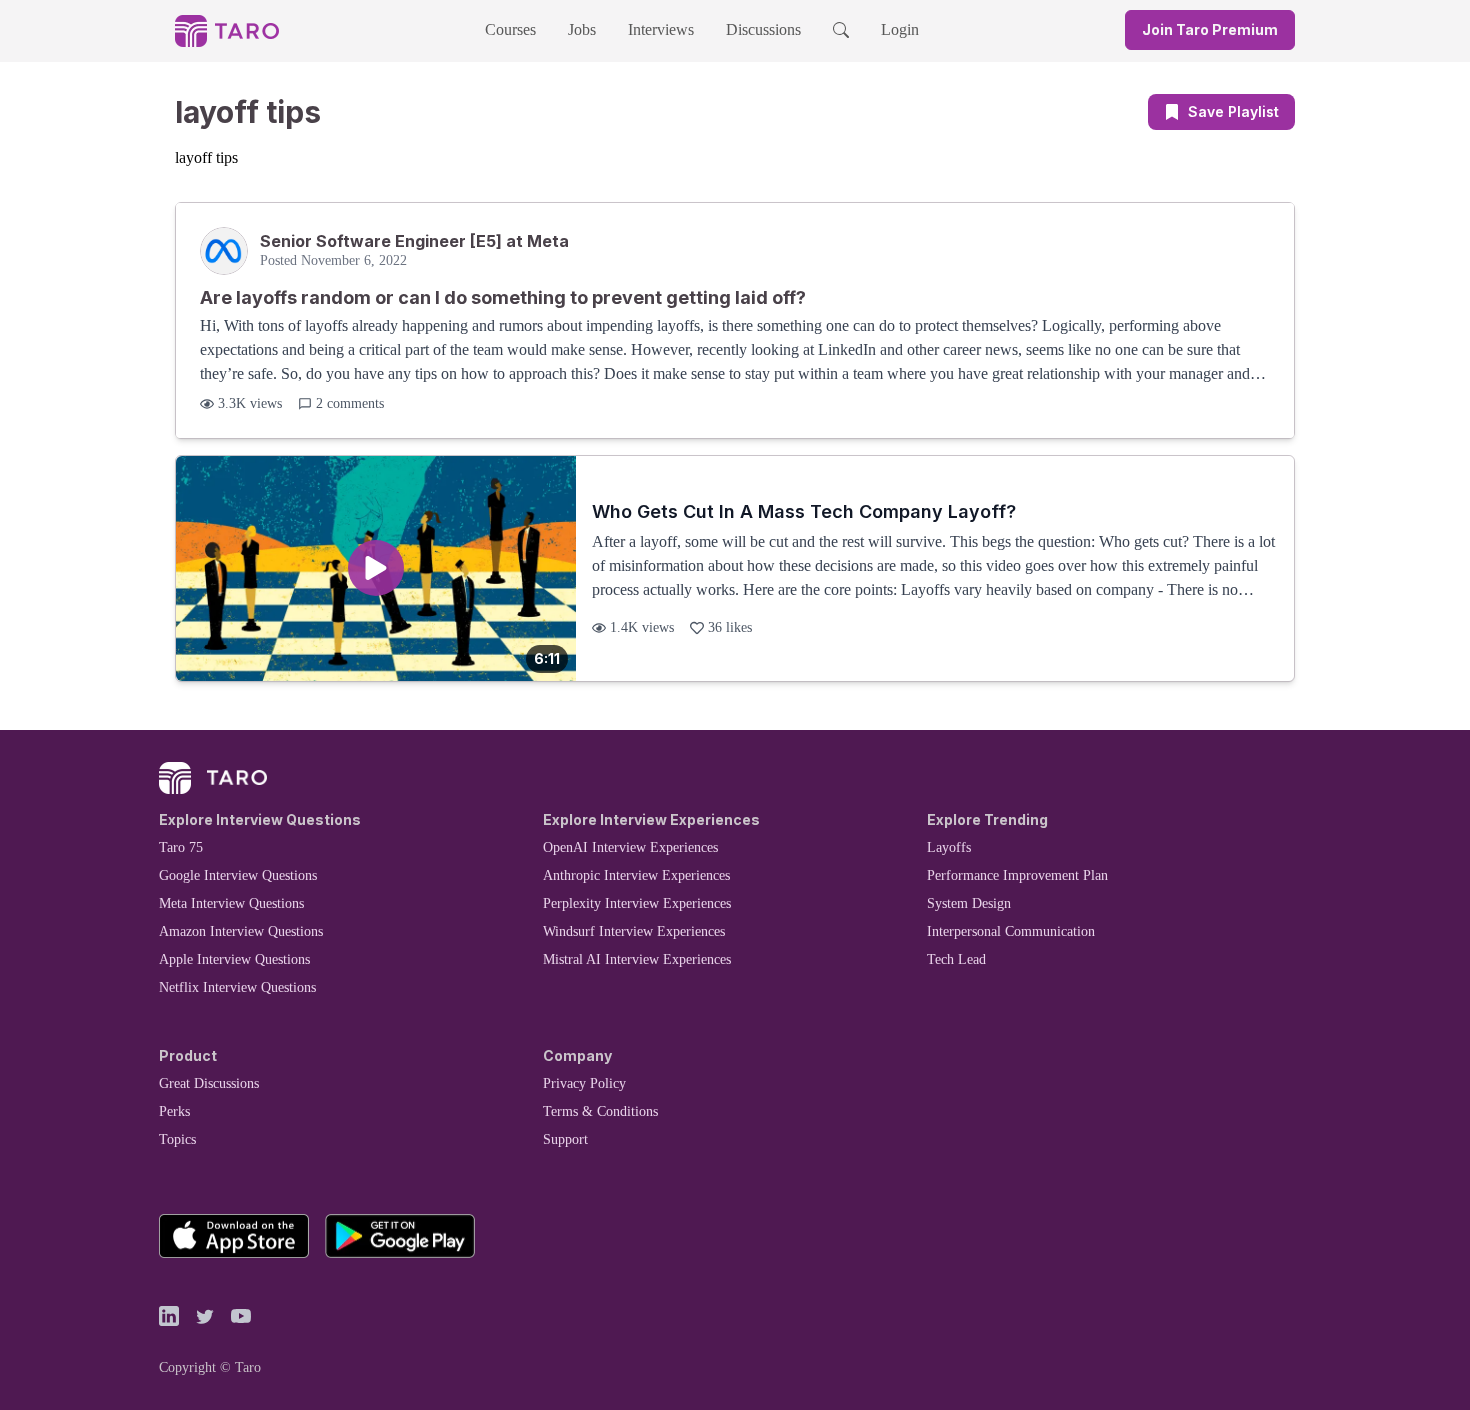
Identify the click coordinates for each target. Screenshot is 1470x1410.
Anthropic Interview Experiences (636, 875)
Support (565, 1139)
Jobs (582, 29)
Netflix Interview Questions (237, 987)
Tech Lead (956, 959)
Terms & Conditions (600, 1111)
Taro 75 (181, 847)
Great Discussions (209, 1083)
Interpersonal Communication (1011, 931)
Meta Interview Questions (231, 903)
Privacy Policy (584, 1083)
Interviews (661, 29)
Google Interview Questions (238, 875)
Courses (510, 29)
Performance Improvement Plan (1017, 875)
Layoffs (949, 847)
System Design (969, 903)
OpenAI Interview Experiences (630, 847)
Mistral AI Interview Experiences (637, 959)
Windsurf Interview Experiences (634, 931)
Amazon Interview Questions (241, 931)
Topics (177, 1139)
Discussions (763, 29)
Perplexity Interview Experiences (637, 903)
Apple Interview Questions (234, 959)
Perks (174, 1111)
